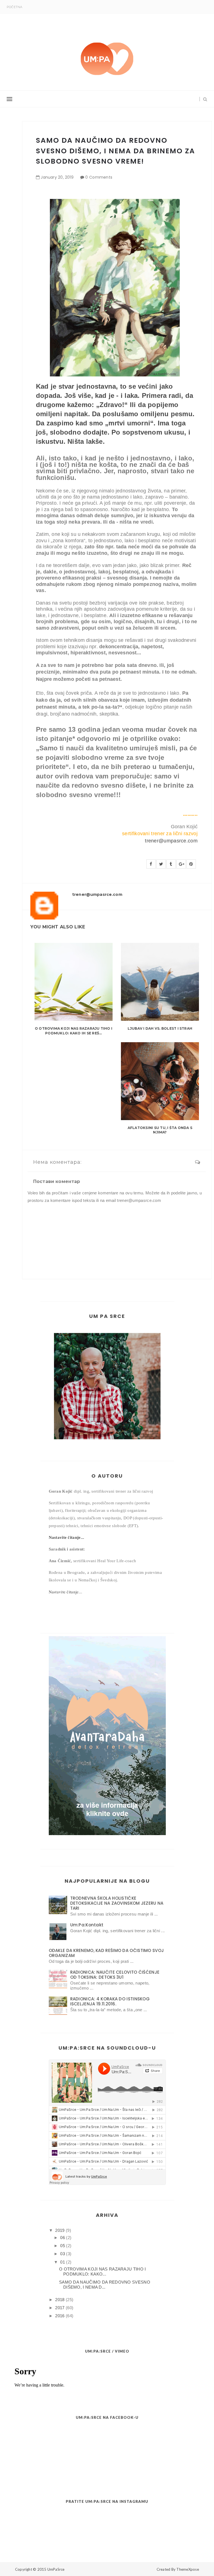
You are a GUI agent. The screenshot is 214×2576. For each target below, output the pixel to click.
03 (63, 2254)
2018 (60, 2300)
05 (63, 2246)
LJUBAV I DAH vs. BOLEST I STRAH (160, 1028)
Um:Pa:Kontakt (87, 1925)
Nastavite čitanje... (67, 1537)
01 (63, 2262)
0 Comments (99, 177)
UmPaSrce (56, 2569)
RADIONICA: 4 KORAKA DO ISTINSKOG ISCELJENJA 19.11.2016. (110, 2001)
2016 (60, 2316)
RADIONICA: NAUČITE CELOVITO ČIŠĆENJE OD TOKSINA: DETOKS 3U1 (115, 1975)
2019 (60, 2230)
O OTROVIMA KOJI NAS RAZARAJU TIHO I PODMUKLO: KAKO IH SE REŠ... (74, 1031)
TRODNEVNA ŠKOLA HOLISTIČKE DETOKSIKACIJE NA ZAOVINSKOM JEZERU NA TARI (117, 1903)
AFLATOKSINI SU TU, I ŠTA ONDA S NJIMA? (160, 1130)
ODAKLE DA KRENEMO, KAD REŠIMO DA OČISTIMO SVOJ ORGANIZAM (106, 1953)
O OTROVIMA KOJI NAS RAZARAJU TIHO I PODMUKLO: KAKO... (103, 2271)
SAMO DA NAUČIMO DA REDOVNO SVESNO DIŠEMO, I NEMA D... (105, 2285)
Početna (15, 7)
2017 (60, 2308)
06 (63, 2238)
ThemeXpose (188, 2569)
